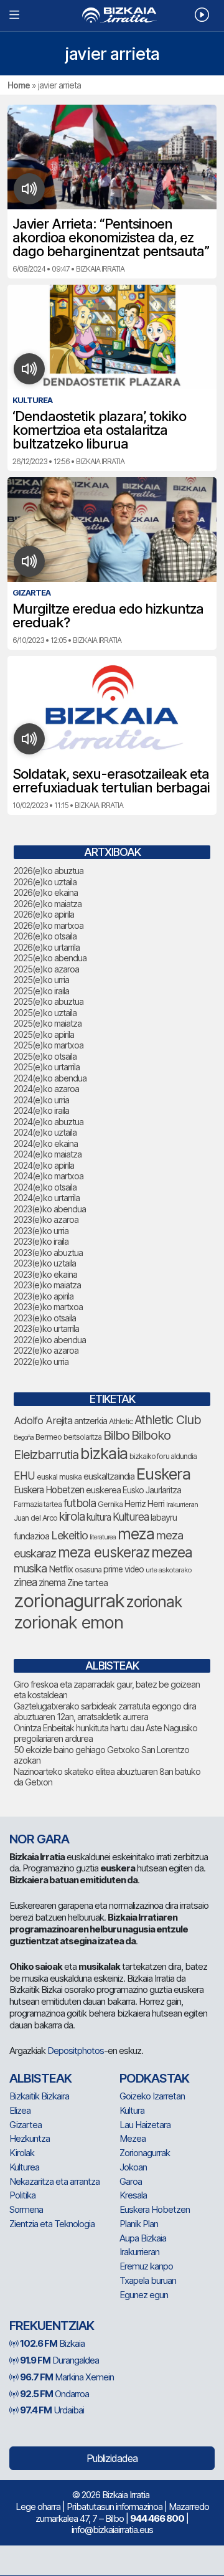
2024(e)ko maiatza (48, 1154)
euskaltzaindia (109, 1476)
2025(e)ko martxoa (49, 1045)
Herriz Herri (144, 1504)
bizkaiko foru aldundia (163, 1456)
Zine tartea (87, 1583)
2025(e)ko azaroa (46, 969)
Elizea (20, 2110)
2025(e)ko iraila (41, 991)
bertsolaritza (82, 1437)
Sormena (26, 2209)
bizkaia (104, 1453)
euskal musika (59, 1477)
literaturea (103, 1537)
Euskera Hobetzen (49, 1490)
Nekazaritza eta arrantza (54, 2181)
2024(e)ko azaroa (46, 1089)
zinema (52, 1583)
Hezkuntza (30, 2138)
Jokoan (133, 2167)
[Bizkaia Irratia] (112, 15)
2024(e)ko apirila (44, 1165)
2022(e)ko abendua (50, 1340)
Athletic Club (168, 1420)
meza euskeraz (104, 1552)
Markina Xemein (67, 2377)
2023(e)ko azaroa (46, 1219)
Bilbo (116, 1435)
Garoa (131, 2181)
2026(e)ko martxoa (49, 925)
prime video (124, 1569)
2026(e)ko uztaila (45, 882)
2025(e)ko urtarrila (47, 1067)
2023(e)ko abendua (50, 1209)
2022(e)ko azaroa (46, 1350)
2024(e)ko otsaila (45, 1187)
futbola (80, 1503)
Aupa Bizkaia (143, 2238)
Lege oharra (38, 2507)
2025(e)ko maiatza (48, 1023)
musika (30, 1568)
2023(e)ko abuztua (48, 1252)
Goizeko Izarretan (152, 2096)
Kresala (133, 2195)
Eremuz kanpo (146, 2266)
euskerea (103, 1490)
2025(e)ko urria (41, 980)
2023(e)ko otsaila (45, 1318)
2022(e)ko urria (41, 1362)
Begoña (24, 1438)
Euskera (163, 1474)
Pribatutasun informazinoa (114, 2507)
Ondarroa (54, 2394)
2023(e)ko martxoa (48, 1307)
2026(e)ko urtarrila (47, 947)
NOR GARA (39, 1839)
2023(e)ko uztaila (45, 1263)
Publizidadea (112, 2458)
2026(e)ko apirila (44, 914)
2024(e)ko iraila (41, 1110)
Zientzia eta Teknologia (52, 2224)
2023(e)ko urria (41, 1231)
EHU (24, 1476)
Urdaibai (52, 2410)
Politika (22, 2195)
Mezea (133, 2138)
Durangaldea (59, 2360)
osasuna (88, 1570)
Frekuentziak (52, 2326)
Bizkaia (52, 2343)
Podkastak (154, 2078)
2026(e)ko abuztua (49, 871)
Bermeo (49, 1437)
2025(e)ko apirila (44, 1034)
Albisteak (40, 2078)
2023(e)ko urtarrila (46, 1328)
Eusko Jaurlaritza (152, 1490)
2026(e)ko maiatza (48, 904)
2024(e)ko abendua (50, 1078)
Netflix (61, 1569)
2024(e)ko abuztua (49, 1122)
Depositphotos (76, 2051)
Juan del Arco (35, 1518)
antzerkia (91, 1421)
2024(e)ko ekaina (46, 1143)
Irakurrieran (182, 1504)
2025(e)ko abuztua (49, 1001)
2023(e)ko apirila (44, 1296)
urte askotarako (169, 1570)
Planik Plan (139, 2224)
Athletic (121, 1421)
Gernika (110, 1504)
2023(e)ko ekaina (45, 1274)
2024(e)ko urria (41, 1100)
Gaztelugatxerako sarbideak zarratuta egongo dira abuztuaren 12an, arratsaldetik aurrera (105, 1712)
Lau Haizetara (145, 2125)
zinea (25, 1582)
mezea (172, 1552)
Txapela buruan (148, 2280)
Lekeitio (69, 1535)
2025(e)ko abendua (50, 958)
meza (136, 1534)
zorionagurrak (69, 1601)
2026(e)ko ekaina (46, 892)
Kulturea (131, 1517)
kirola (72, 1517)
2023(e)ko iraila (41, 1241)
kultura (99, 1517)
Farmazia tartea (38, 1504)
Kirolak (22, 2153)
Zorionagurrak (145, 2153)
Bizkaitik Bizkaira (39, 2096)
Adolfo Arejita (43, 1420)
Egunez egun (144, 2295)
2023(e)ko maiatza (47, 1285)
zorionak (154, 1602)
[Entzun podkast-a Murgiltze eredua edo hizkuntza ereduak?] (30, 561)
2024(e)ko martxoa (49, 1176)
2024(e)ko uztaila (45, 1132)
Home (19, 85)
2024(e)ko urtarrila (47, 1198)
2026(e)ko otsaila (45, 936)
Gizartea (26, 2125)
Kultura (132, 2110)
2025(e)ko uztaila (45, 1013)
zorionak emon (68, 1623)
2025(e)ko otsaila (45, 1056)
